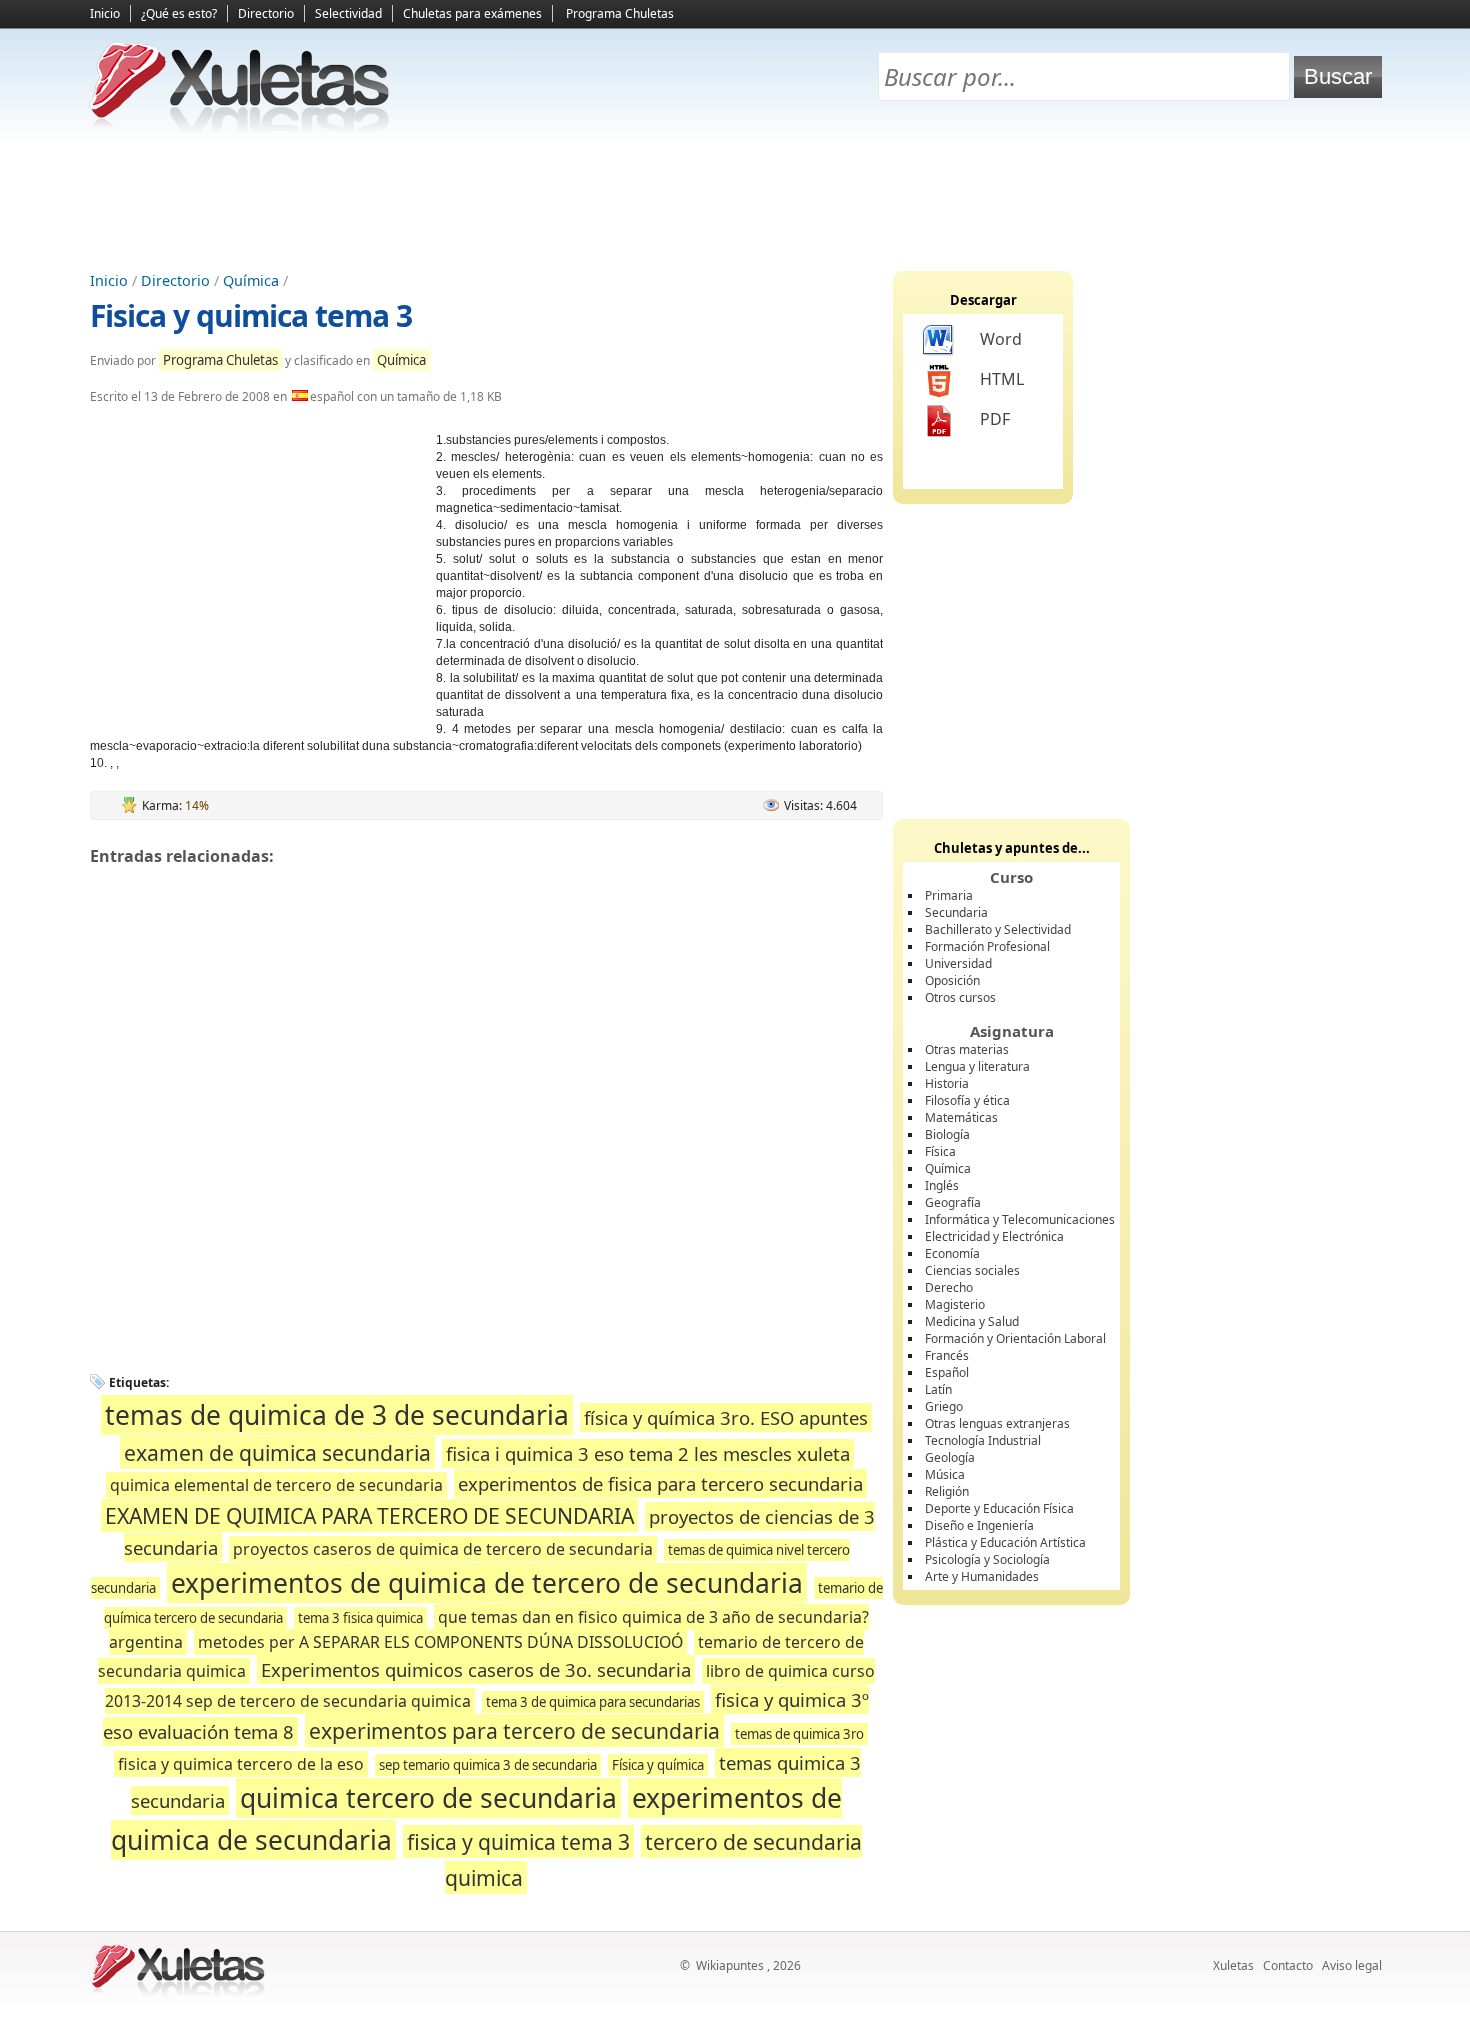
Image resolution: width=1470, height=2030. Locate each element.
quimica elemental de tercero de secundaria (276, 1485)
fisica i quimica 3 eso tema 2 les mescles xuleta (648, 1453)
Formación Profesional (987, 946)
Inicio (105, 13)
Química (251, 280)
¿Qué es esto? (179, 13)
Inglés (942, 1185)
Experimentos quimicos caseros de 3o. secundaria (476, 1669)
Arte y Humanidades (982, 1576)
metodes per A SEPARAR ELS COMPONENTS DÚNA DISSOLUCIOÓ (440, 1642)
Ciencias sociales (972, 1270)
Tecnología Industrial (983, 1440)
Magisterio (955, 1304)
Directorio (266, 13)
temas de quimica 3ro (799, 1734)
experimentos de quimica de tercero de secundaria (487, 1583)
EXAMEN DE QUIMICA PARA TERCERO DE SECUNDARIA (369, 1515)
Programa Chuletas (620, 13)
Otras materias (967, 1049)
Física (940, 1151)
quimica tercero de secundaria (428, 1798)
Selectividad (348, 13)
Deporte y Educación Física (999, 1508)
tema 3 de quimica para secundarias (593, 1702)
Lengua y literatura (977, 1066)
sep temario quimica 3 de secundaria (488, 1765)
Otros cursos (960, 997)
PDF (995, 419)
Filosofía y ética (967, 1100)
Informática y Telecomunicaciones (1020, 1219)
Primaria (949, 895)
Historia (947, 1083)
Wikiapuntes (730, 1965)
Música (945, 1474)
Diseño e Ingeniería (979, 1525)
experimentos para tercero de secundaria (514, 1730)
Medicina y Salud (972, 1321)
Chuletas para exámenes (472, 13)
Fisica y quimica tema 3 (251, 315)
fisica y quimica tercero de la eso (241, 1764)
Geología (950, 1457)
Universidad (958, 963)
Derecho (949, 1287)
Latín (938, 1389)
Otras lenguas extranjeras (997, 1423)
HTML (1002, 379)
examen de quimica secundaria (277, 1452)
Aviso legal (1352, 1965)
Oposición (952, 980)
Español (947, 1372)
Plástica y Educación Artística (1005, 1542)
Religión (947, 1491)
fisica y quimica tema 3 (518, 1841)
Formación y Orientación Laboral (1015, 1338)
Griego (944, 1406)
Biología (947, 1134)
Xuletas (1233, 1965)
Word (1001, 339)
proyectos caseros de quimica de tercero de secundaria (443, 1549)
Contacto (1288, 1965)
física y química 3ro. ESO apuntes (726, 1417)
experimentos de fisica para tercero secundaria (660, 1483)
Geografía (953, 1202)
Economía (952, 1253)
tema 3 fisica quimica (360, 1618)
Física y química (658, 1765)
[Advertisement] (735, 201)
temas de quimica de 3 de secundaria (337, 1415)
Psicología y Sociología (987, 1559)
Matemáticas (961, 1117)
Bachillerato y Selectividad (998, 929)
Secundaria (956, 912)
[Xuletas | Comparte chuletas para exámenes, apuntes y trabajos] (240, 127)
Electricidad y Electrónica (994, 1236)
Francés (947, 1355)
